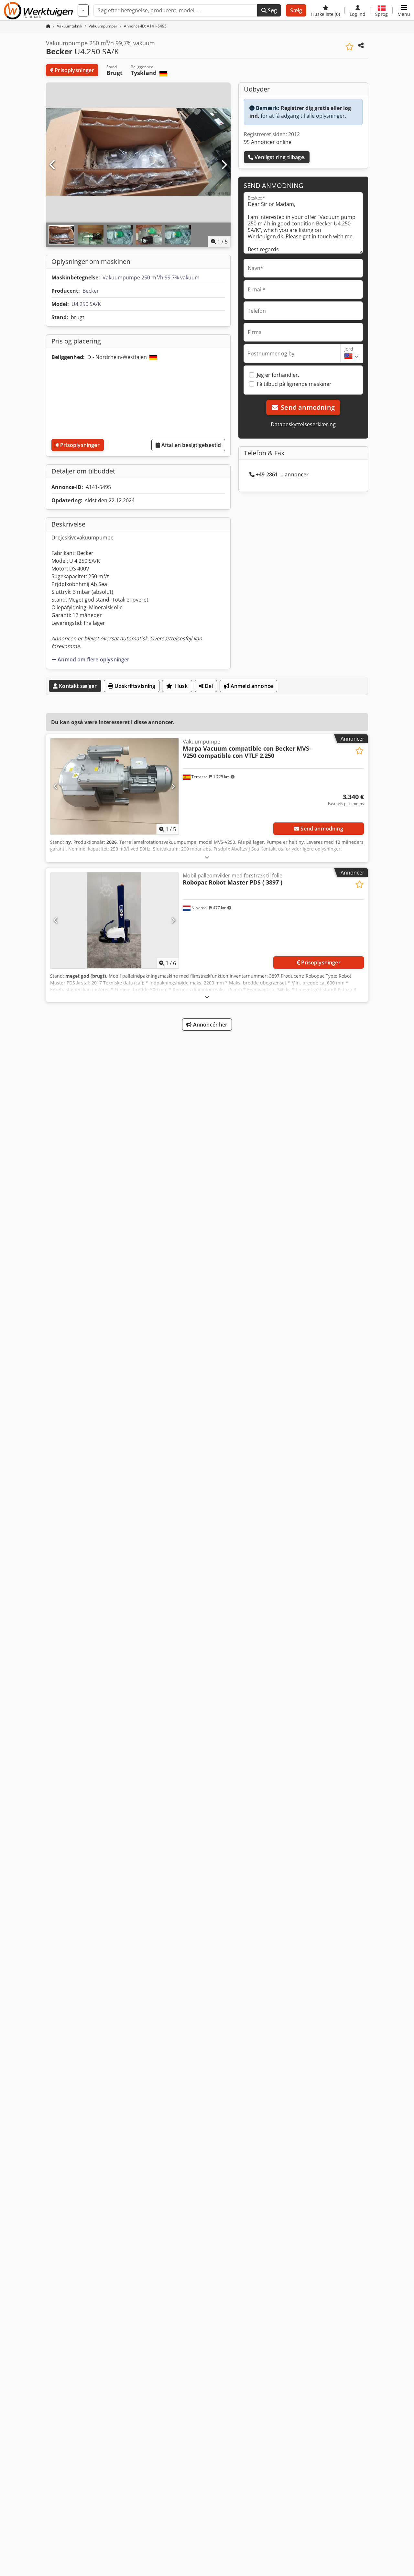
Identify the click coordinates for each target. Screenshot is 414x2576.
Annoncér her (210, 1025)
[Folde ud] (207, 857)
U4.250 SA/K (86, 304)
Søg (272, 10)
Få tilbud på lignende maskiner (294, 384)
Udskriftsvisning (134, 686)
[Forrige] (53, 165)
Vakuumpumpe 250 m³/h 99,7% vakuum (151, 277)
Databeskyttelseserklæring (303, 424)
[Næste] (224, 165)
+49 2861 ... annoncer (282, 474)
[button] (404, 10)
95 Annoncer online (268, 142)
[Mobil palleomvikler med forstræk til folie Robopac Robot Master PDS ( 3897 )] (114, 920)
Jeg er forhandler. (278, 375)
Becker (91, 291)
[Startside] (48, 26)
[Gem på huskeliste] (349, 47)
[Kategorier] (83, 10)
